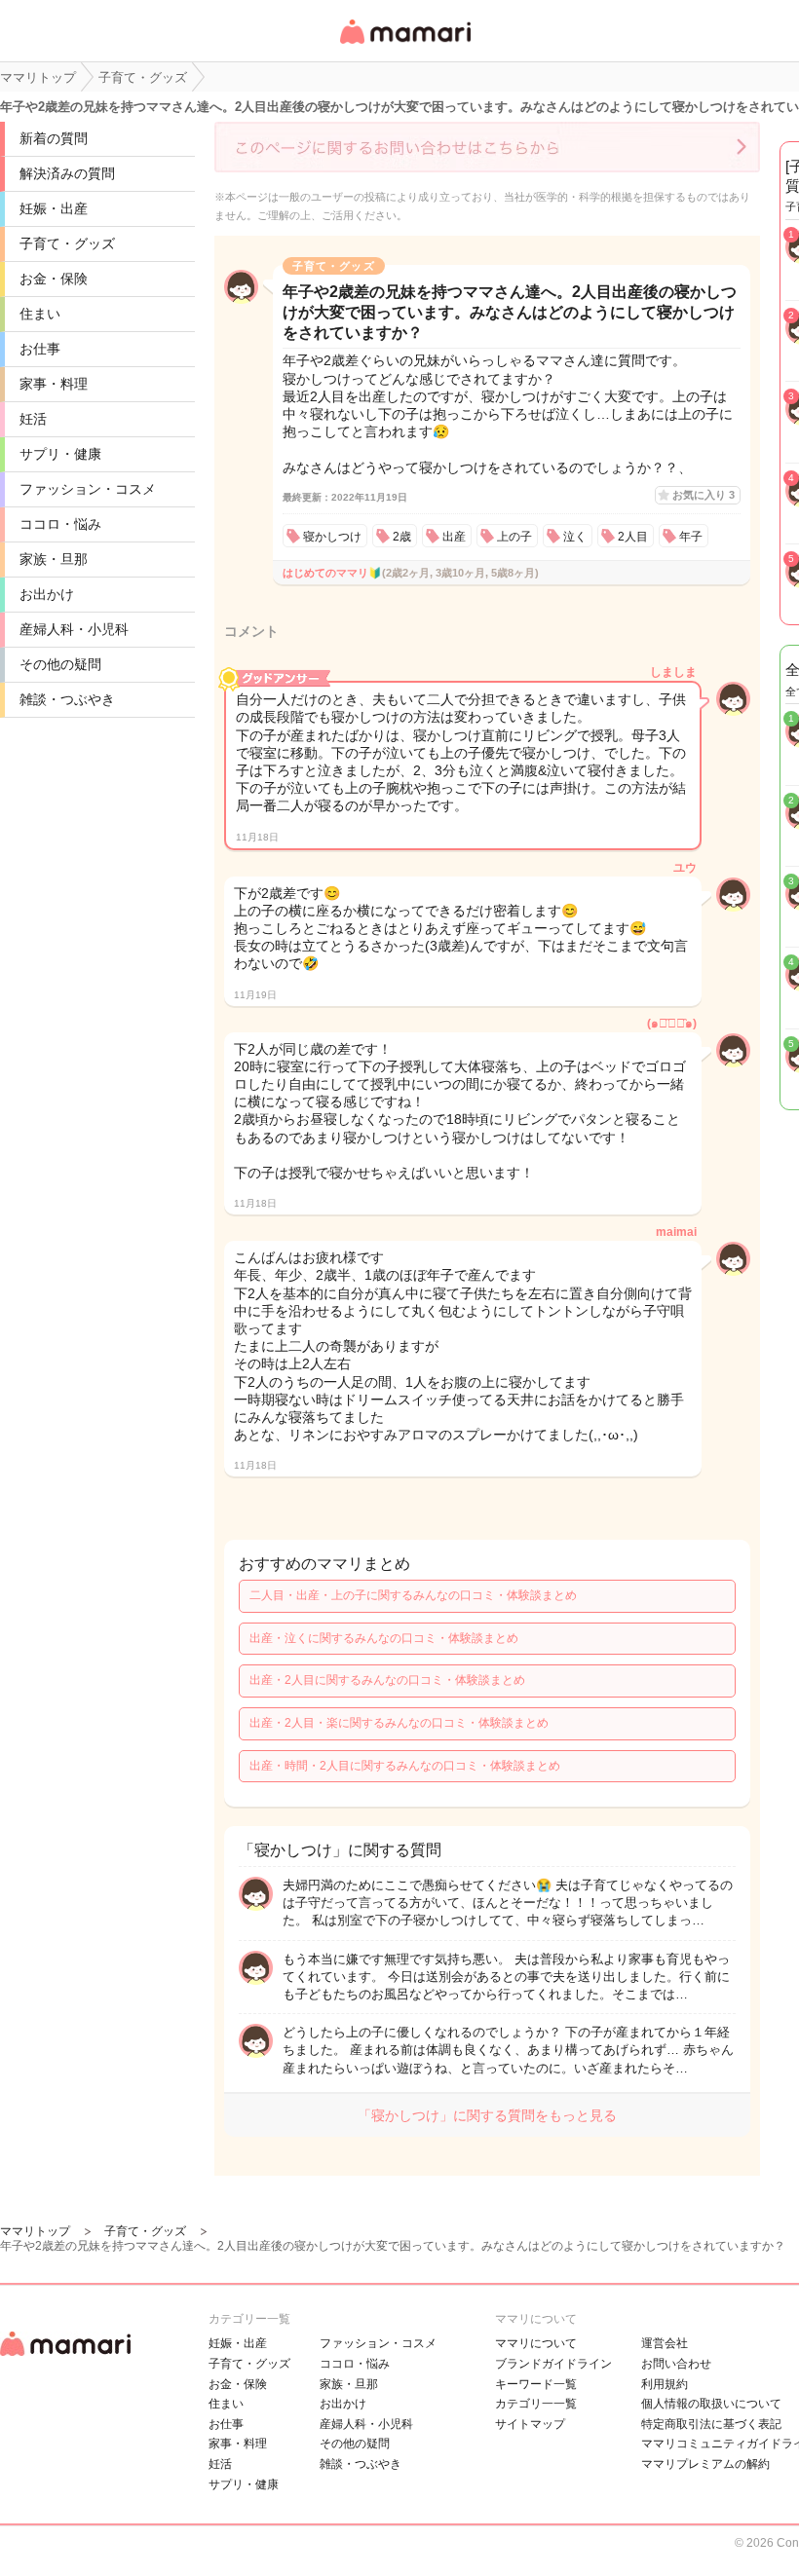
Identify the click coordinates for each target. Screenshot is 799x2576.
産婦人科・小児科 (74, 629)
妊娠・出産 (54, 208)
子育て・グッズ (67, 243)
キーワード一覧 (536, 2384)
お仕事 (40, 349)
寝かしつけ (332, 537)
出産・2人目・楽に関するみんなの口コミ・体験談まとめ (399, 1723)
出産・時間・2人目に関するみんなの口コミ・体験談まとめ (405, 1766)
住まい (40, 314)
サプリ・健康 (60, 454)
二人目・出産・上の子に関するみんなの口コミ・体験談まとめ (413, 1595)
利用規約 (665, 2384)
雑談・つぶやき (67, 699)
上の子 (514, 537)
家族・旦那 (54, 559)
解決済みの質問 (67, 173)
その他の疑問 (60, 664)
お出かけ (47, 594)
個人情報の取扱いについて (711, 2404)
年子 (691, 537)
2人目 (633, 537)
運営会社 (665, 2343)
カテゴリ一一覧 (536, 2404)
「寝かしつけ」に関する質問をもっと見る (487, 2115)
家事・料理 (54, 384)
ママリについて (536, 2343)
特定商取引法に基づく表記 (711, 2424)
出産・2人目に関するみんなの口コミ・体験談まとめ (387, 1680)
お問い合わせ (676, 2364)
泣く (575, 537)
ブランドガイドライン (553, 2364)
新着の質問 (54, 138)
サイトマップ (530, 2424)
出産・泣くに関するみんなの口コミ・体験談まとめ (384, 1638)
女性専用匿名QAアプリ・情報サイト (404, 45)
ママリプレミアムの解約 (705, 2464)
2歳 (402, 537)
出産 (454, 537)
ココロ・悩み (60, 524)
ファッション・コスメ (88, 489)
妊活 (33, 419)
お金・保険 (54, 279)
